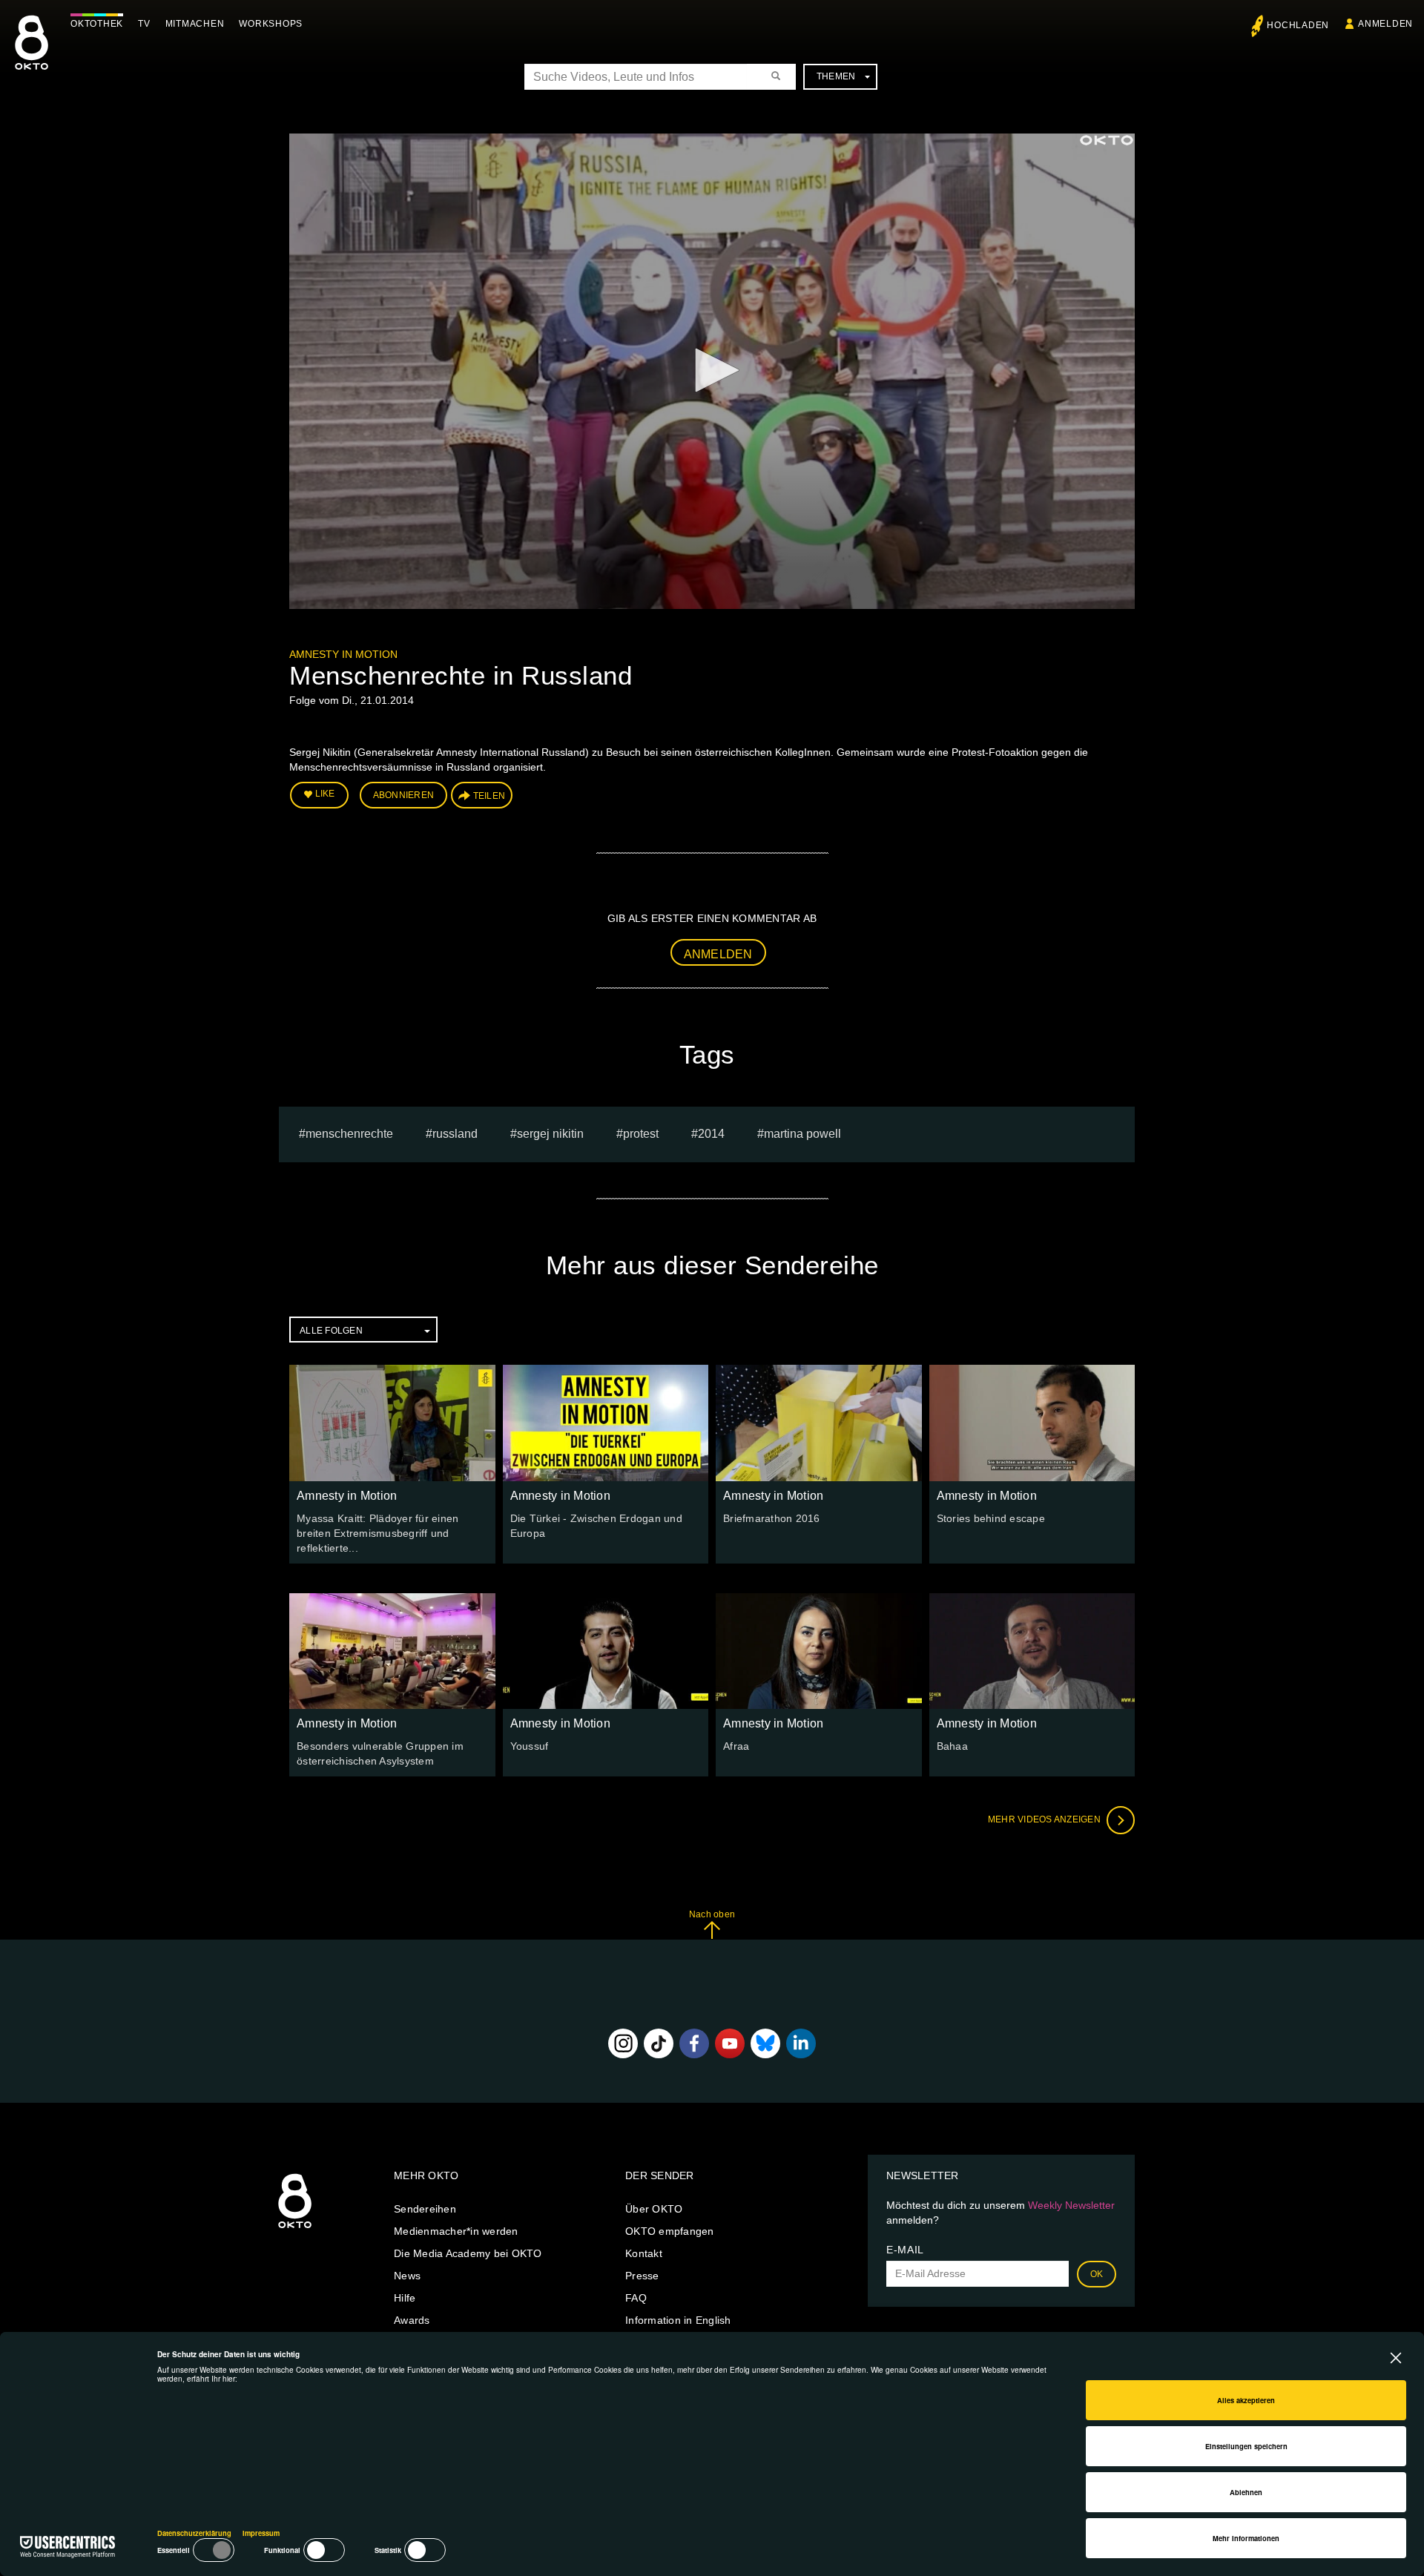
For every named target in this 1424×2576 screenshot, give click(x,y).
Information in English (678, 2320)
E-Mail (905, 2250)
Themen (836, 76)
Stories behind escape (991, 1518)
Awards (412, 2320)
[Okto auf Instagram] (623, 2043)
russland (455, 1134)
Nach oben (712, 1914)
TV (144, 24)
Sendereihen (425, 2209)
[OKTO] (32, 56)
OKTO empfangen (670, 2231)
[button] (712, 370)
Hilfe (405, 2298)
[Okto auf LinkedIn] (801, 2043)
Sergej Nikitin (550, 1134)
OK (1097, 2274)
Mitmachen (195, 24)
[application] (712, 371)
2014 (711, 1134)
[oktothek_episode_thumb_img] (392, 1423)
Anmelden (718, 954)
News (407, 2276)
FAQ (636, 2298)
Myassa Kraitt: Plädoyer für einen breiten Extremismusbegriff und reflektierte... (378, 1533)
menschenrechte (349, 1134)
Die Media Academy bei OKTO (468, 2253)
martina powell (802, 1134)
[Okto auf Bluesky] (765, 2043)
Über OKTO (654, 2209)
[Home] (295, 2229)
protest (641, 1134)
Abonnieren (404, 795)
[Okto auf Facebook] (694, 2043)
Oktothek (97, 24)
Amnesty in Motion (343, 654)
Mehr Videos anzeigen (1045, 1819)
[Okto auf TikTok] (659, 2043)
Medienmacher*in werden (456, 2231)
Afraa (736, 1746)
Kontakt (644, 2253)
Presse (642, 2276)
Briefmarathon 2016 (772, 1518)
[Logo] (1107, 140)
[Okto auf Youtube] (730, 2043)
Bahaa (952, 1746)
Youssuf (530, 1746)
